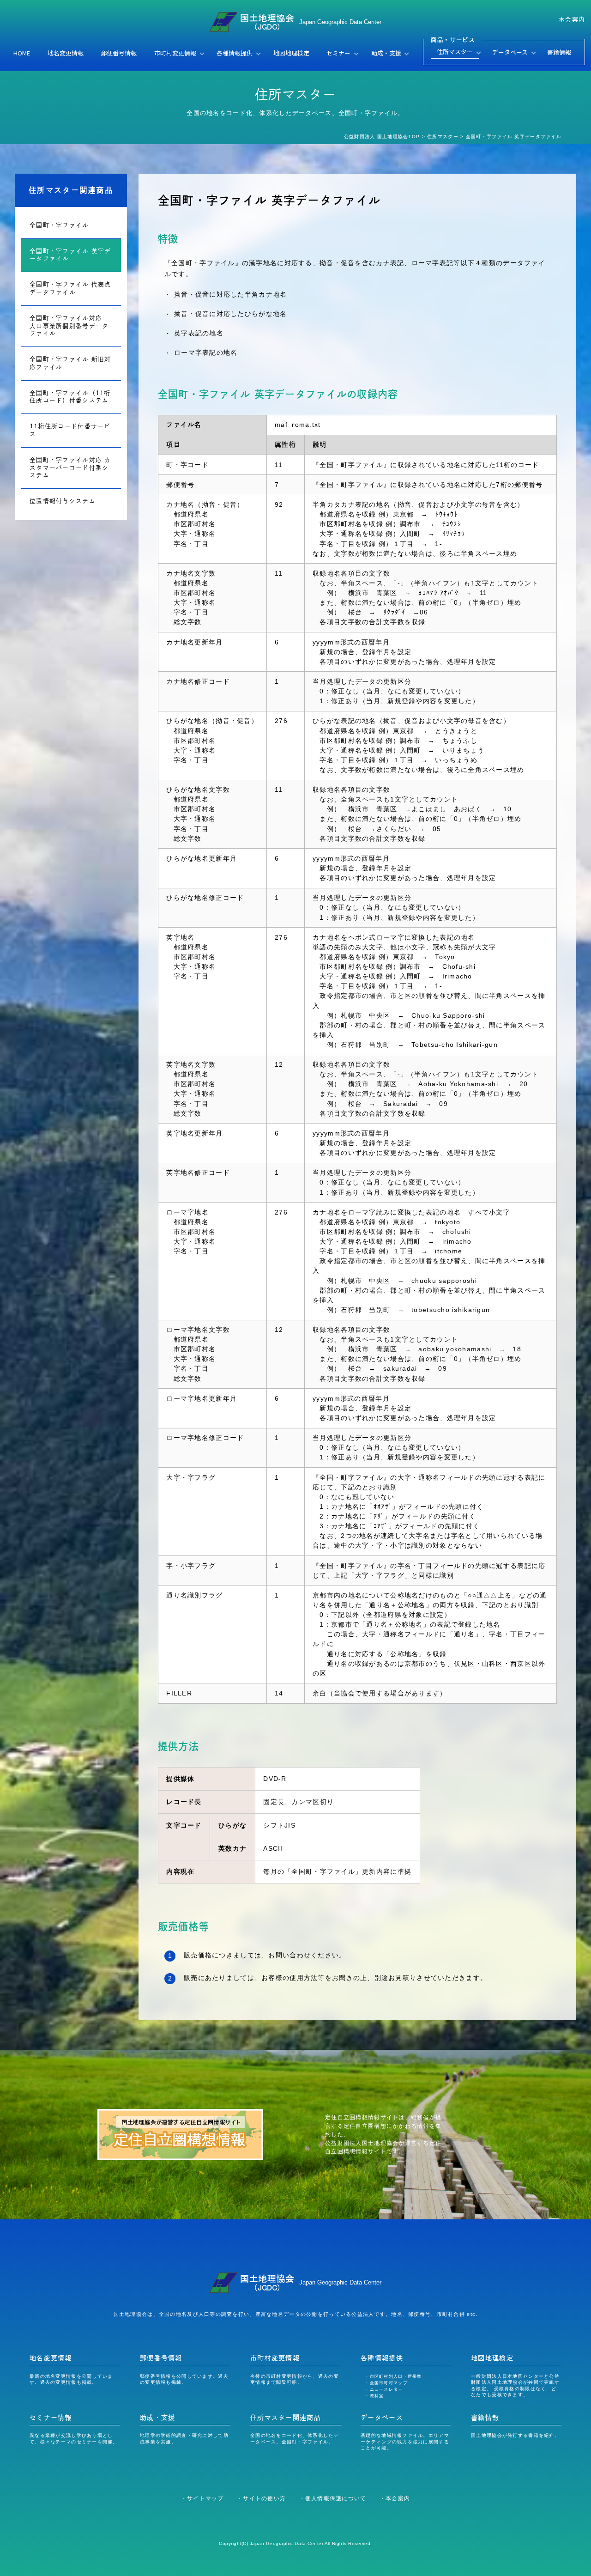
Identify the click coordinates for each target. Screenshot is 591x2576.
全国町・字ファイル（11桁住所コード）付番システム (70, 397)
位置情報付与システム (63, 501)
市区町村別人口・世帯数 (396, 2376)
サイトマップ (205, 2498)
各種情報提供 (235, 53)
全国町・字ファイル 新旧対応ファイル (70, 363)
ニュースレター (386, 2389)
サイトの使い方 (264, 2498)
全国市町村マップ (389, 2383)
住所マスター (455, 52)
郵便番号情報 (119, 53)
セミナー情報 (51, 2418)
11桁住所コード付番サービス (70, 430)
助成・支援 (386, 53)
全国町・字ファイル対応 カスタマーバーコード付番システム (70, 468)
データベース (510, 52)
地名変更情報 (66, 53)
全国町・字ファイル (59, 225)
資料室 (377, 2396)
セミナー (338, 53)
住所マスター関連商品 (71, 190)
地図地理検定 (291, 53)
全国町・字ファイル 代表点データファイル (70, 288)
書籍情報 (559, 52)
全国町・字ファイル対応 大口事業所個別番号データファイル (69, 326)
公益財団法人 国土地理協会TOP (382, 137)
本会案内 (572, 19)
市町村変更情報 (175, 53)
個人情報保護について (336, 2498)
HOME (22, 53)
